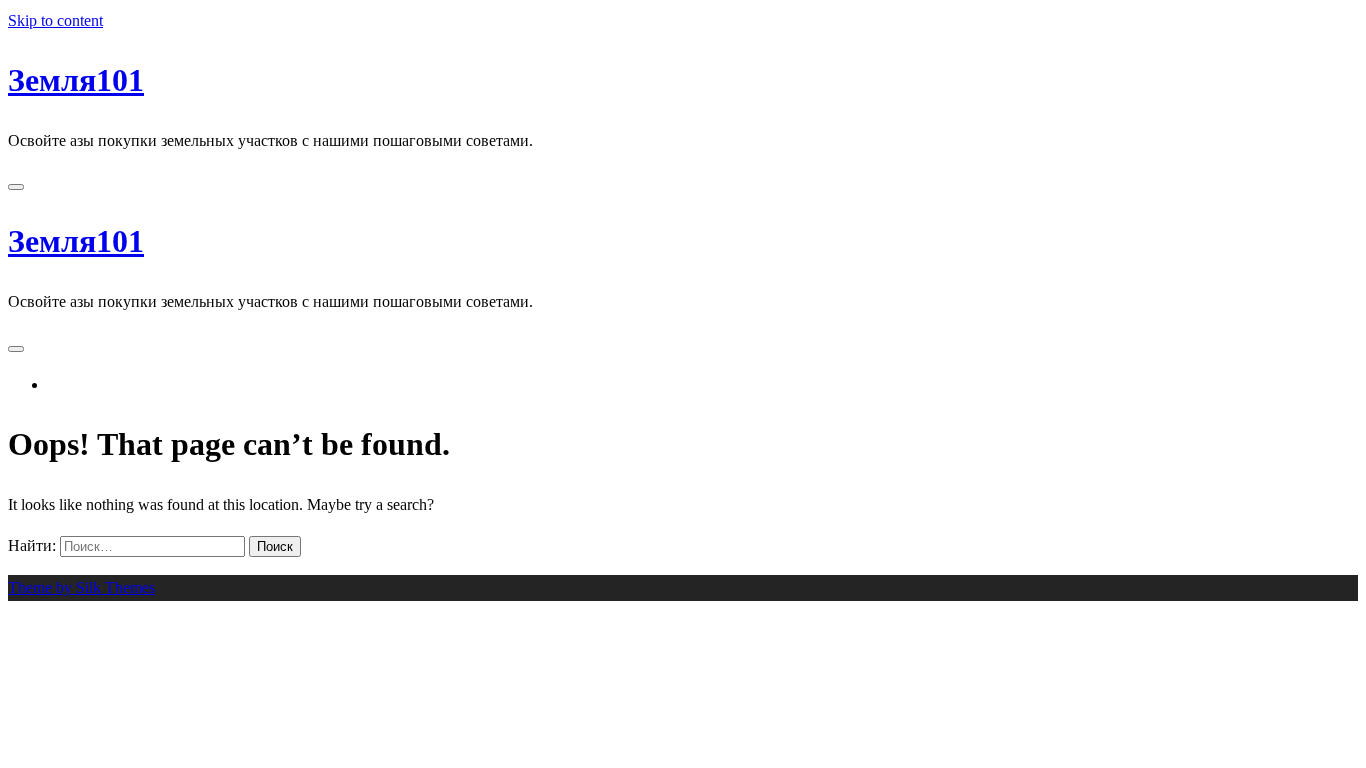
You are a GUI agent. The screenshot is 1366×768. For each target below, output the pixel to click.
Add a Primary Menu (125, 385)
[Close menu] (16, 187)
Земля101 (76, 80)
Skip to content (55, 20)
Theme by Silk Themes (81, 587)
